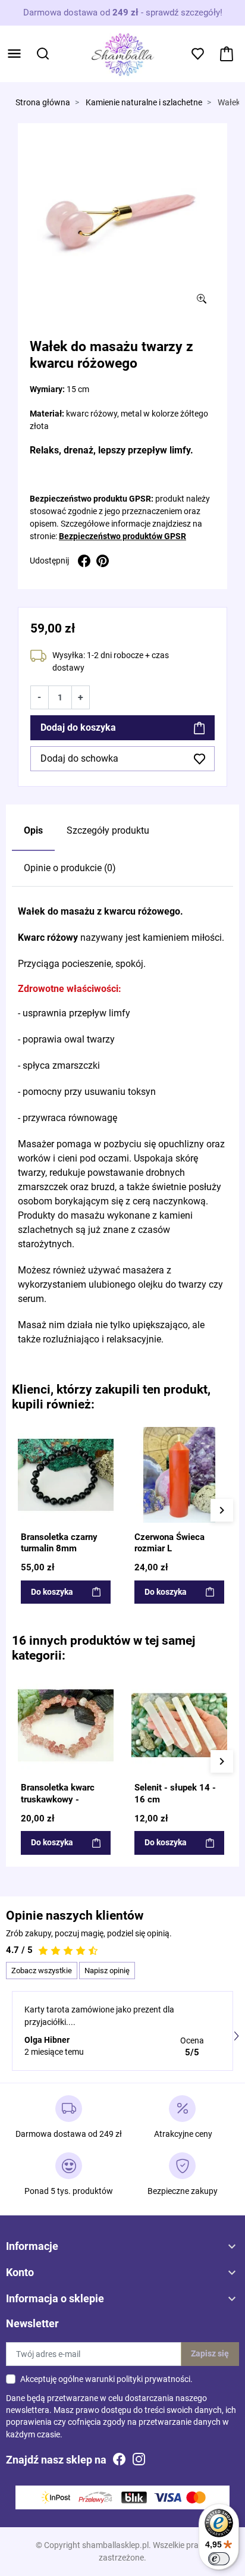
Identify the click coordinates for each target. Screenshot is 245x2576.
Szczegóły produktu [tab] (108, 830)
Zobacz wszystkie (42, 1971)
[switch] (219, 2559)
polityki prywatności (153, 2379)
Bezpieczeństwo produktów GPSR (122, 536)
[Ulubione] (105, 1435)
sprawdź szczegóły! (184, 12)
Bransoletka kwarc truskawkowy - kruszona (58, 1799)
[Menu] (14, 54)
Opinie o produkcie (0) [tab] (70, 868)
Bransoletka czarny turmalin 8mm (59, 1543)
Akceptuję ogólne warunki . (106, 2379)
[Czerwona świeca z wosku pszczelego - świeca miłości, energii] (179, 1475)
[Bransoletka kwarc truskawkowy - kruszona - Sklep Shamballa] (66, 1725)
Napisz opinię (107, 1971)
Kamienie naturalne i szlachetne (144, 103)
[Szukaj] (43, 54)
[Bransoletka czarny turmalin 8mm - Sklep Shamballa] (66, 1475)
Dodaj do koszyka (78, 727)
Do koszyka (52, 1592)
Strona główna (43, 103)
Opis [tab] (33, 830)
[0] (227, 54)
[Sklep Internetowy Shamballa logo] (122, 53)
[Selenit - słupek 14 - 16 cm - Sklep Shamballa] (179, 1725)
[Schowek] (198, 54)
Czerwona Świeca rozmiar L (169, 1543)
